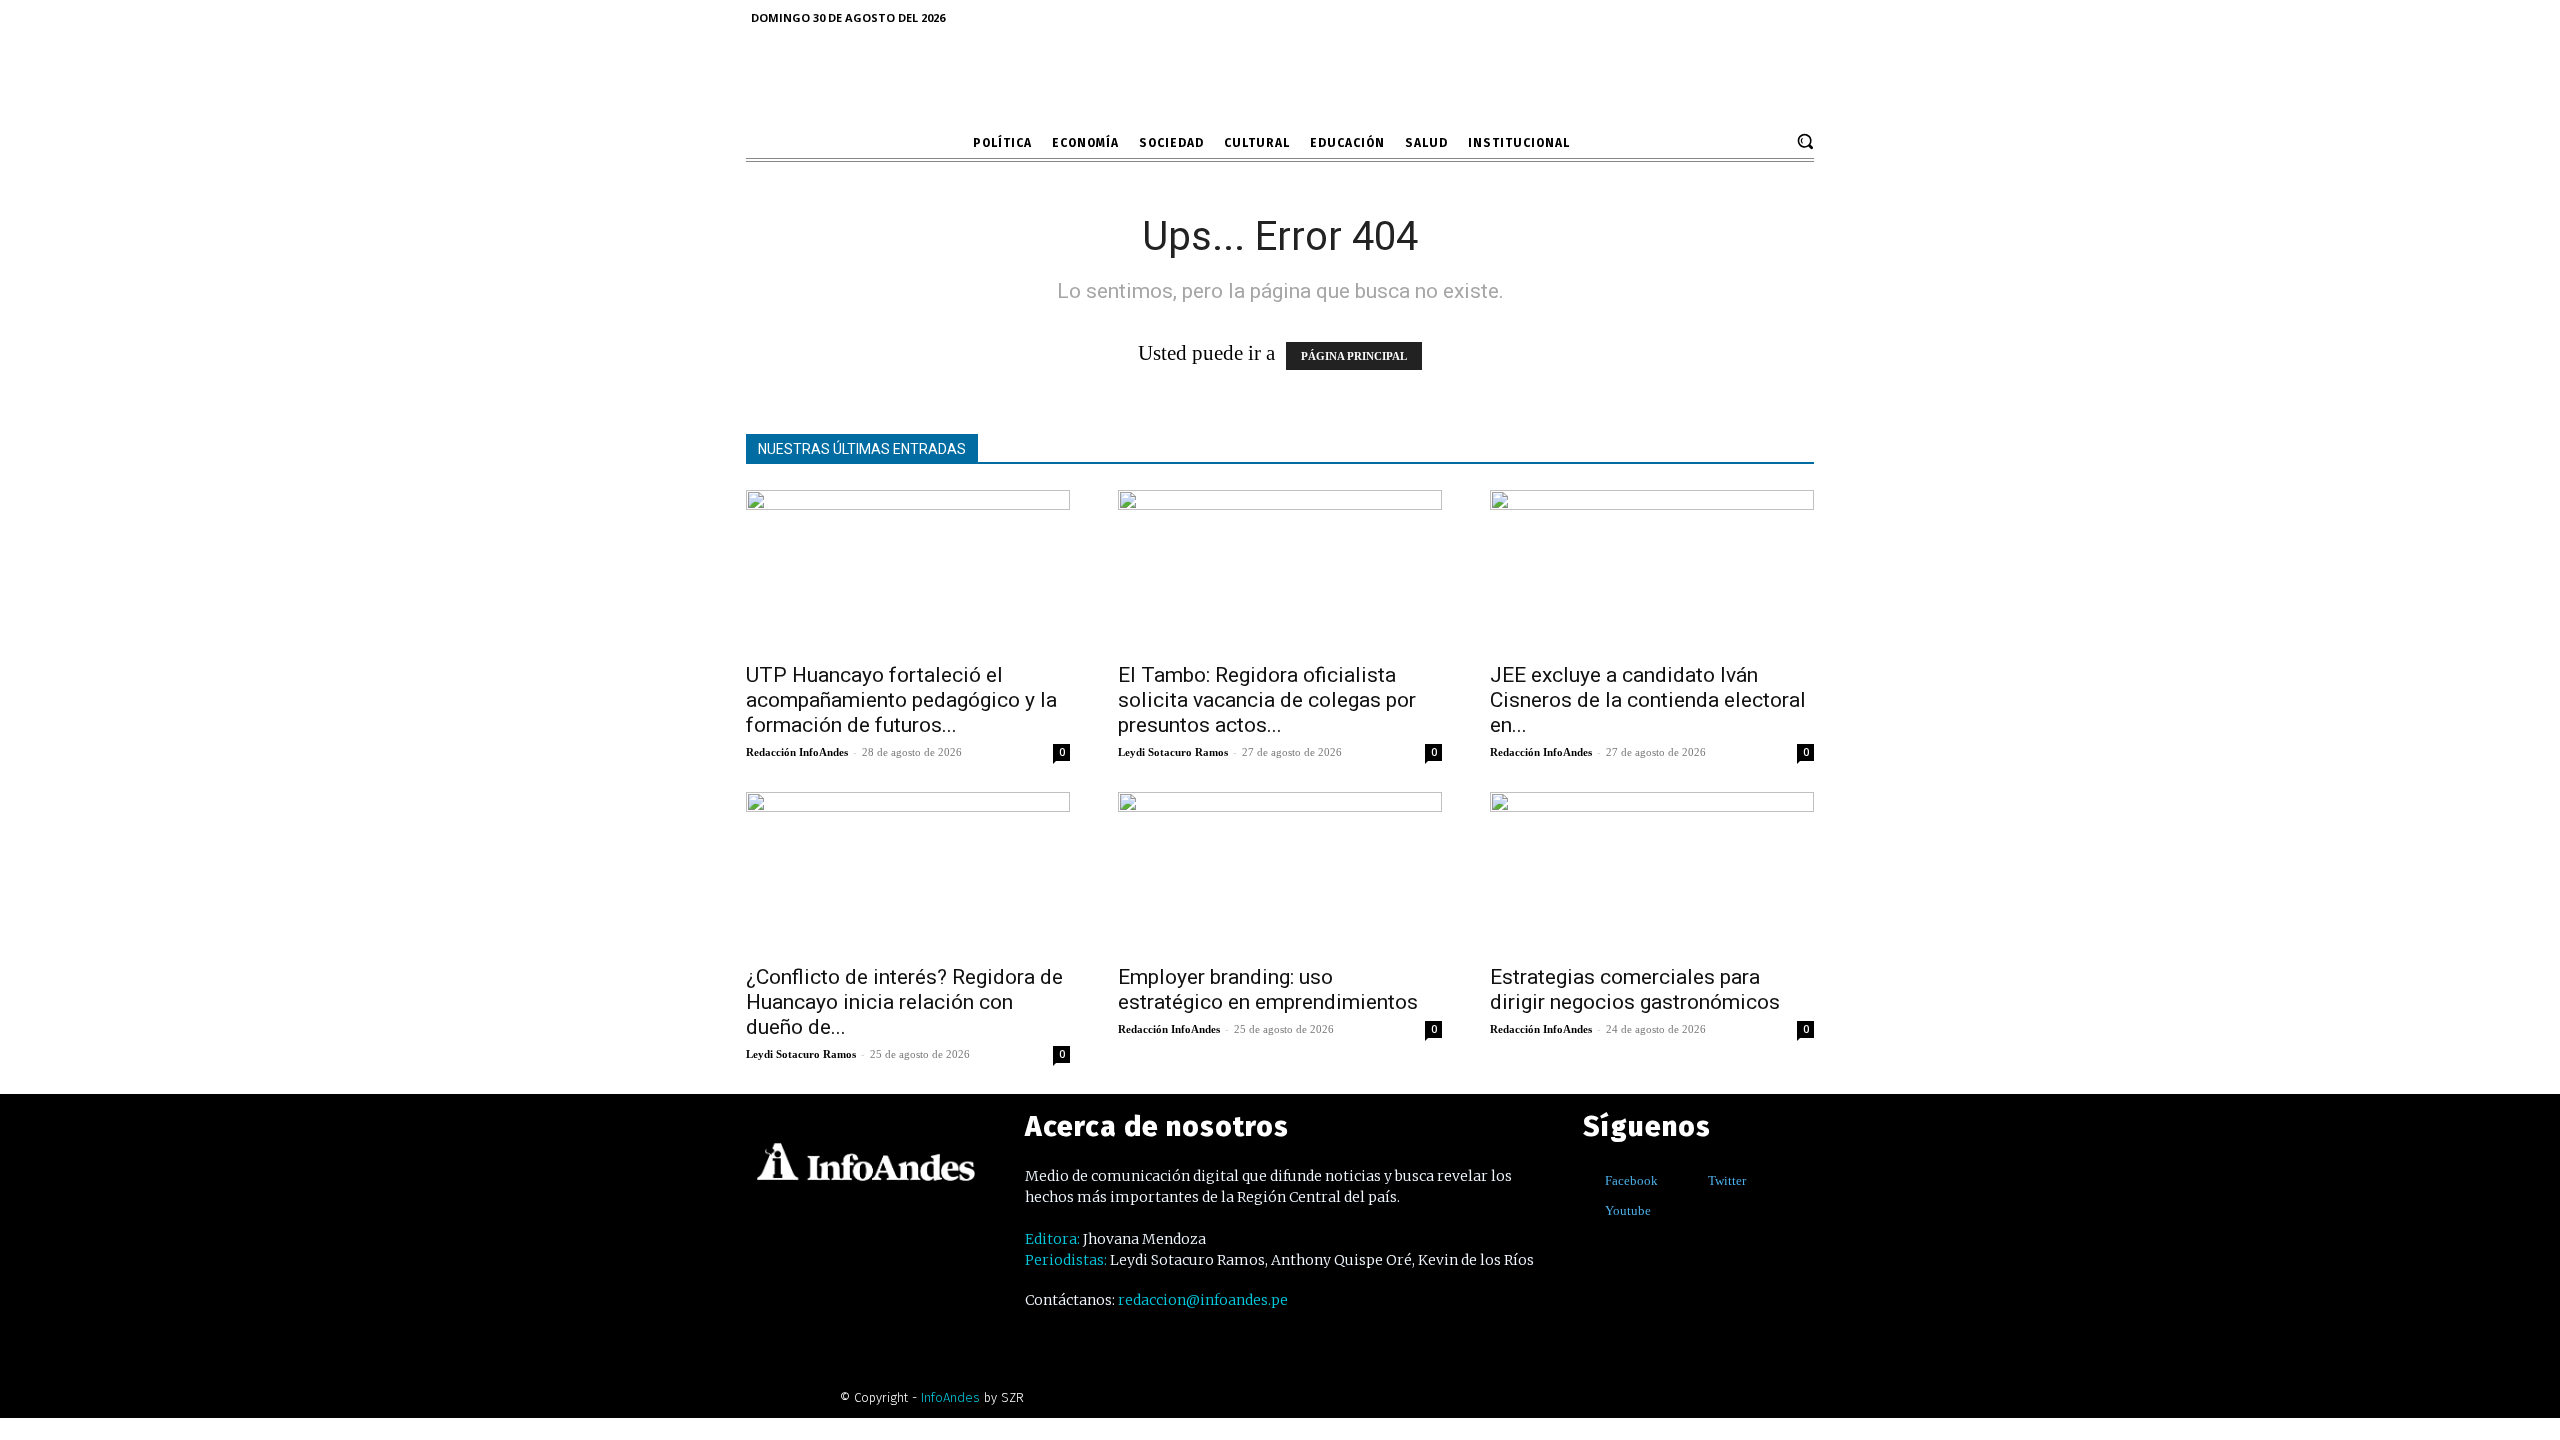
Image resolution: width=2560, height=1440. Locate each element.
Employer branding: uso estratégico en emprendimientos (1268, 989)
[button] (1805, 141)
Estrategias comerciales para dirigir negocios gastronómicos (1635, 989)
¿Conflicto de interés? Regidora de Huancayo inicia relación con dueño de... (904, 1002)
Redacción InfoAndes (797, 752)
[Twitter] (1693, 1180)
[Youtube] (1590, 1210)
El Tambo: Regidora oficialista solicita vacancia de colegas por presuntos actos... (1267, 700)
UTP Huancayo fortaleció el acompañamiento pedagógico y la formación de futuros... (901, 700)
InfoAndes (950, 1397)
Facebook (1631, 1180)
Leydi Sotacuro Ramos (1173, 752)
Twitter (1727, 1180)
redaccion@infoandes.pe (1203, 1300)
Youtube (1628, 1210)
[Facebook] (1590, 1180)
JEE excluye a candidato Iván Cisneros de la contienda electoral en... (1648, 700)
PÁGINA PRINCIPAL (1354, 356)
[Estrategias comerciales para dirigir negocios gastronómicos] (1652, 872)
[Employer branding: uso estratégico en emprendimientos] (1280, 872)
